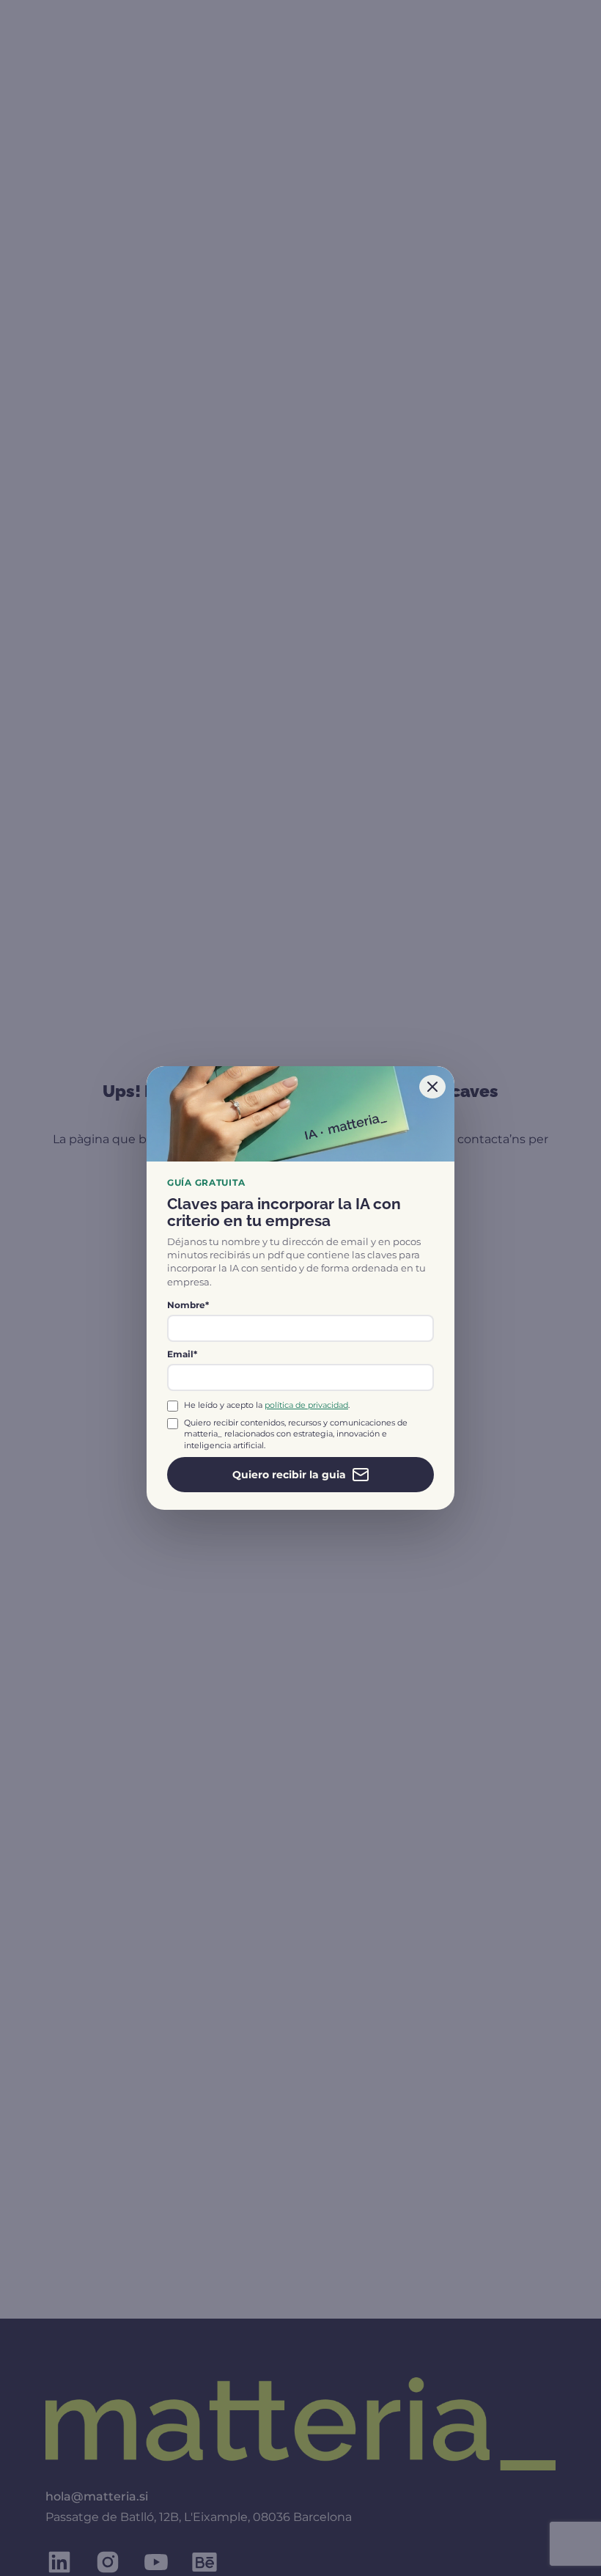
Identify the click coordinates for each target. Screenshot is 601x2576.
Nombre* (188, 1305)
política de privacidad (306, 1405)
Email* (182, 1354)
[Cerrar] (432, 1087)
